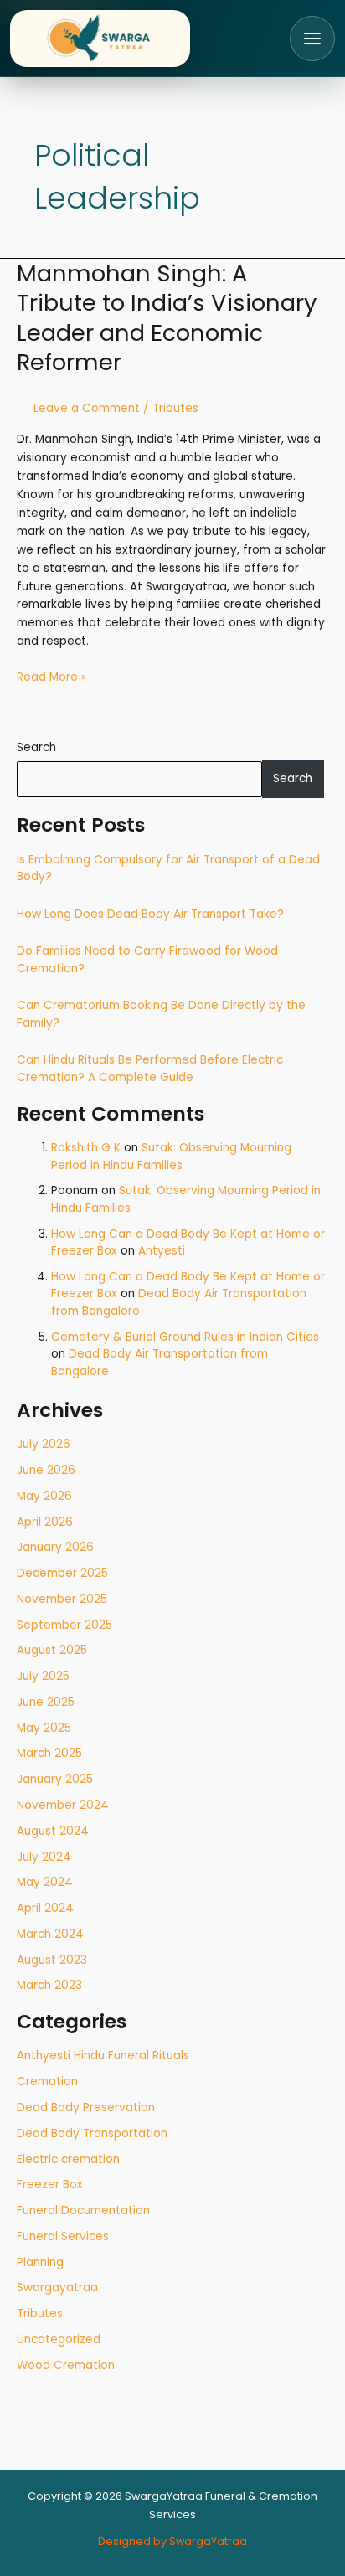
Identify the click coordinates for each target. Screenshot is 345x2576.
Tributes (40, 2313)
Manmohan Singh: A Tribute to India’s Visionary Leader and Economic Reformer (167, 318)
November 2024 (63, 1805)
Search (36, 747)
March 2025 (49, 1753)
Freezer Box (50, 2184)
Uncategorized (59, 2339)
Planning (40, 2262)
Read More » (51, 677)
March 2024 (50, 1934)
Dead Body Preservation (86, 2107)
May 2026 (44, 1496)
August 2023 (52, 1960)
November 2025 (62, 1599)
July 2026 (44, 1444)
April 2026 (45, 1522)
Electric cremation (68, 2159)
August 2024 (53, 1831)
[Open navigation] (312, 39)
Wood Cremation (66, 2365)
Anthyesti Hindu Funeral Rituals (103, 2056)
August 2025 (52, 1650)
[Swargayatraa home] (100, 39)
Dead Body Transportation (92, 2133)
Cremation (47, 2081)
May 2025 (44, 1728)
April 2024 (45, 1908)
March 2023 (49, 1985)
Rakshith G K (86, 1148)
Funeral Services (63, 2236)
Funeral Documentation (83, 2210)
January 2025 (55, 1779)
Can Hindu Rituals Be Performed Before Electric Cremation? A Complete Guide (150, 1069)
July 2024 (44, 1857)
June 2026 (46, 1470)
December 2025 (62, 1573)
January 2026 (55, 1547)
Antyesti (162, 1251)
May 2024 (45, 1882)
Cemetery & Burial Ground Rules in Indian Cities (185, 1337)
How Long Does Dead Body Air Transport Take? (150, 914)
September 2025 (64, 1625)
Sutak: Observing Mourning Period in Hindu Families (171, 1157)
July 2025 (43, 1676)
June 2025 (46, 1702)
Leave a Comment (87, 408)
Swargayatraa (57, 2287)
